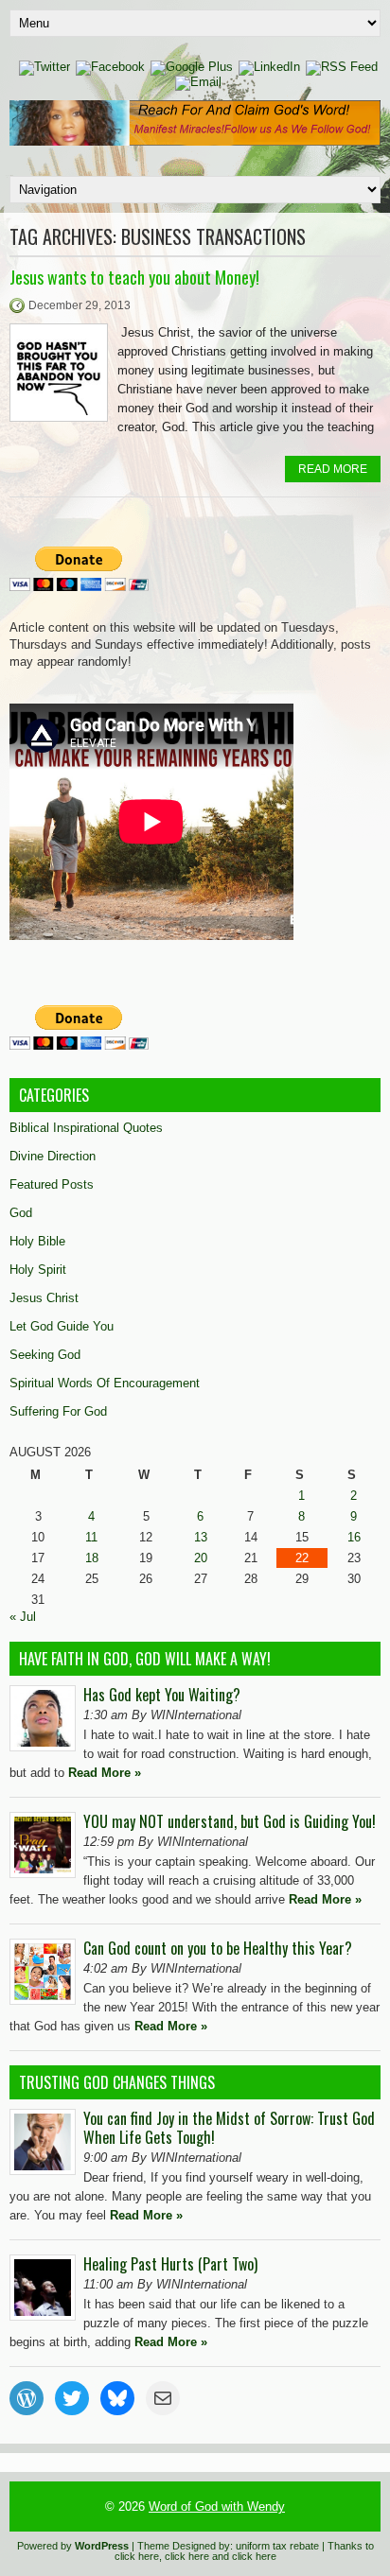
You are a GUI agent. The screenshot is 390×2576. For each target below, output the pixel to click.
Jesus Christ (44, 1298)
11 (91, 1537)
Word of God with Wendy (217, 2506)
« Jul (23, 1617)
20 (201, 1558)
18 (92, 1558)
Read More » (105, 1773)
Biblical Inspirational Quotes (86, 1128)
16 (354, 1537)
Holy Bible (37, 1241)
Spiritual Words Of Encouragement (105, 1383)
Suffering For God (58, 1411)
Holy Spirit (38, 1270)
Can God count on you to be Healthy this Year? (218, 1948)
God (21, 1213)
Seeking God (45, 1355)
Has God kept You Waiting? (162, 1695)
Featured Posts (52, 1184)
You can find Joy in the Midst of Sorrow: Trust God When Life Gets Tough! (229, 2128)
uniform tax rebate (277, 2546)
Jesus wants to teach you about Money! (134, 277)
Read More (333, 469)
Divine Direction (53, 1156)
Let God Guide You (62, 1326)
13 (201, 1537)
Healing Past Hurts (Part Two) (170, 2264)
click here (137, 2556)
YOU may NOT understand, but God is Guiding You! (230, 1821)
